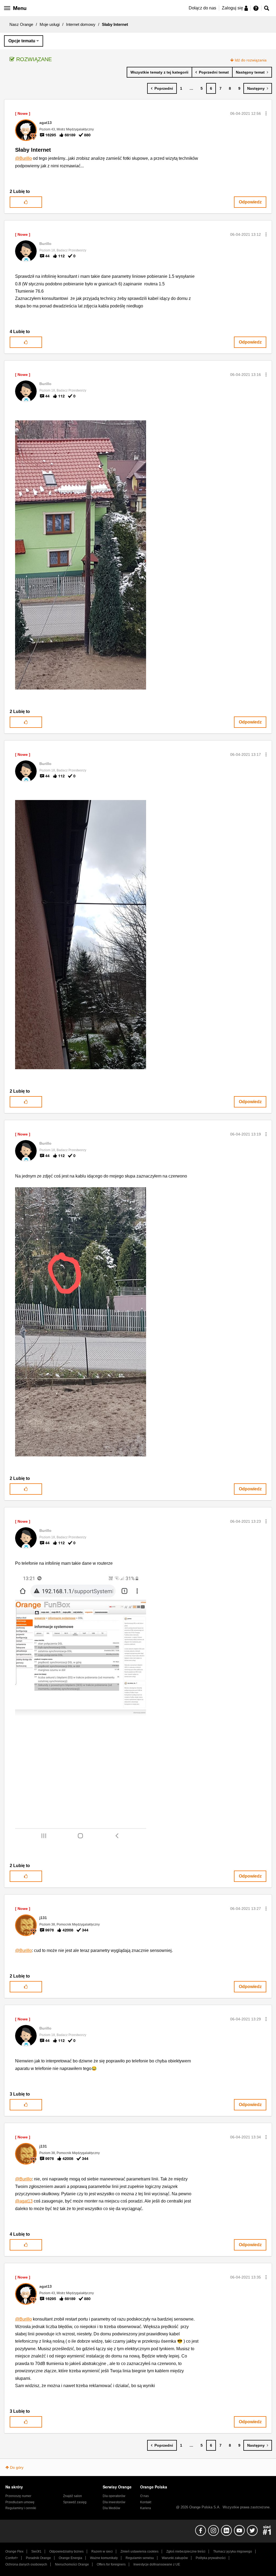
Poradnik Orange (38, 2558)
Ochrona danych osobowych (26, 2564)
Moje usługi (50, 24)
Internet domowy (81, 24)
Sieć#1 (36, 2551)
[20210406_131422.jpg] (81, 935)
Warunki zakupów (175, 2558)
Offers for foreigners (111, 2564)
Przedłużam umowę (20, 2502)
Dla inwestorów (114, 2502)
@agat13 (24, 2201)
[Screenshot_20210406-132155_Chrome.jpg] (81, 1709)
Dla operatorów (114, 2496)
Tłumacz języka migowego (233, 2551)
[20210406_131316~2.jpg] (81, 1322)
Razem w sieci (102, 2551)
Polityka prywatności (211, 2558)
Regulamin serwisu (140, 2558)
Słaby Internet (33, 150)
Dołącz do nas (202, 8)
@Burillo (23, 158)
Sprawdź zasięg (75, 2502)
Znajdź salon (73, 2496)
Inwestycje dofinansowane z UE (157, 2564)
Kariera (146, 2508)
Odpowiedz (250, 202)
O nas (144, 2496)
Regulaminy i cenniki (21, 2508)
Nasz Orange (21, 24)
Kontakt (146, 2502)
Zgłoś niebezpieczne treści (186, 2551)
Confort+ (12, 2558)
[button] (266, 113)
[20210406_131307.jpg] (81, 555)
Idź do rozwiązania (251, 60)
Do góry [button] (17, 2467)
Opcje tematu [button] (22, 41)
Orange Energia (70, 2558)
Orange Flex (14, 2551)
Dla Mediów (111, 2508)
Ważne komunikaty (104, 2558)
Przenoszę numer (18, 2496)
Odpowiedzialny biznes (66, 2551)
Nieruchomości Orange (72, 2564)
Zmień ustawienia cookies (139, 2551)
